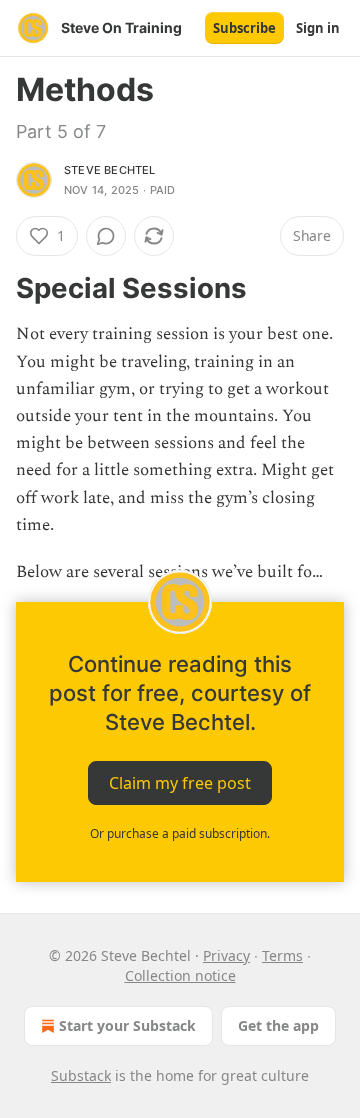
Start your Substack (127, 1025)
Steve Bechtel (110, 170)
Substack (81, 1075)
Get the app (278, 1025)
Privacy (226, 955)
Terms (282, 955)
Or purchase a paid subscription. (180, 833)
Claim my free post (180, 783)
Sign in (318, 28)
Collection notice (180, 975)
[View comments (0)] (106, 236)
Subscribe (244, 28)
